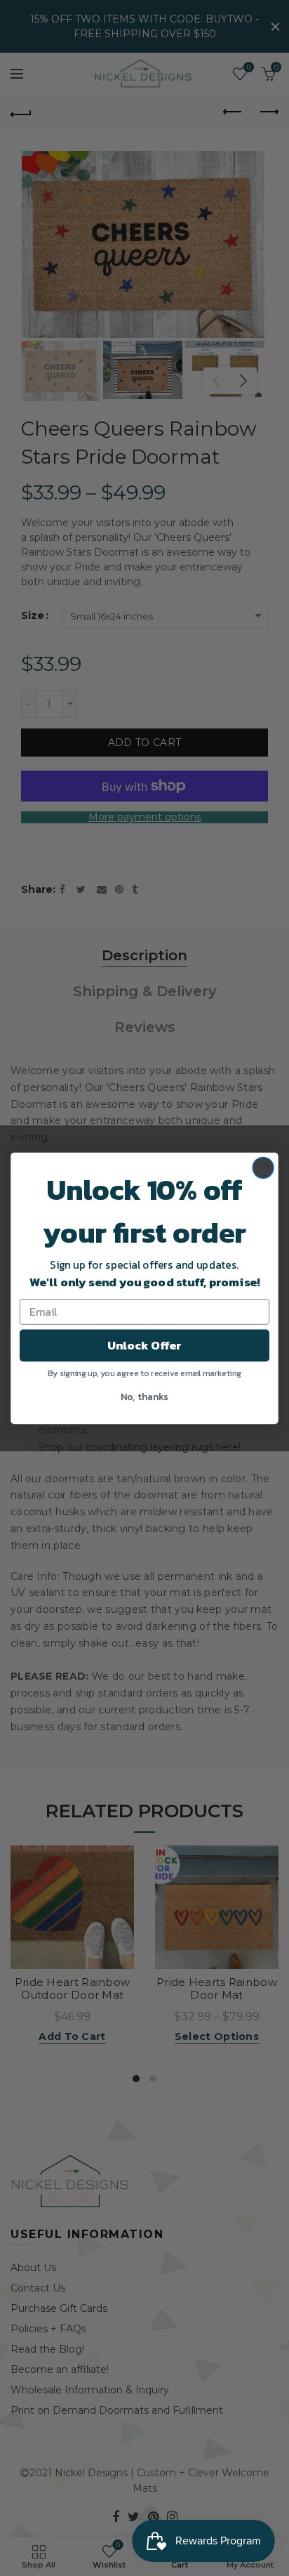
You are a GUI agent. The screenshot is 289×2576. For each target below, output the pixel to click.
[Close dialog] (263, 1168)
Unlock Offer (144, 1345)
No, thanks (144, 1395)
